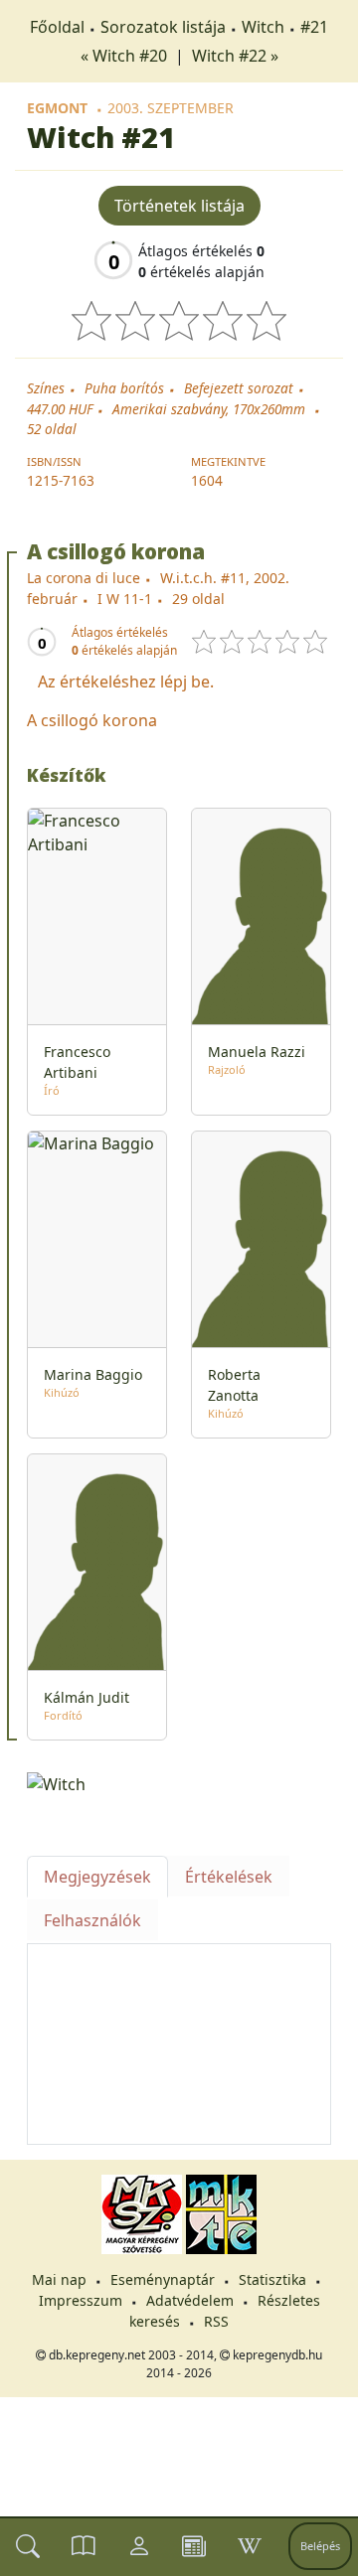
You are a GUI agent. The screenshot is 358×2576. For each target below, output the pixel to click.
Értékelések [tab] (229, 1877)
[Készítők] (139, 2546)
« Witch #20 (126, 56)
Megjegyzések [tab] (97, 1877)
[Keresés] (28, 2546)
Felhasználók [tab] (92, 1920)
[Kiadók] (194, 2546)
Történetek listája (179, 206)
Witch (263, 27)
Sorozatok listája (163, 27)
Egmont (57, 108)
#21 (314, 27)
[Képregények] (84, 2546)
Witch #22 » (235, 56)
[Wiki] (250, 2546)
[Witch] (179, 1782)
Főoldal (57, 27)
